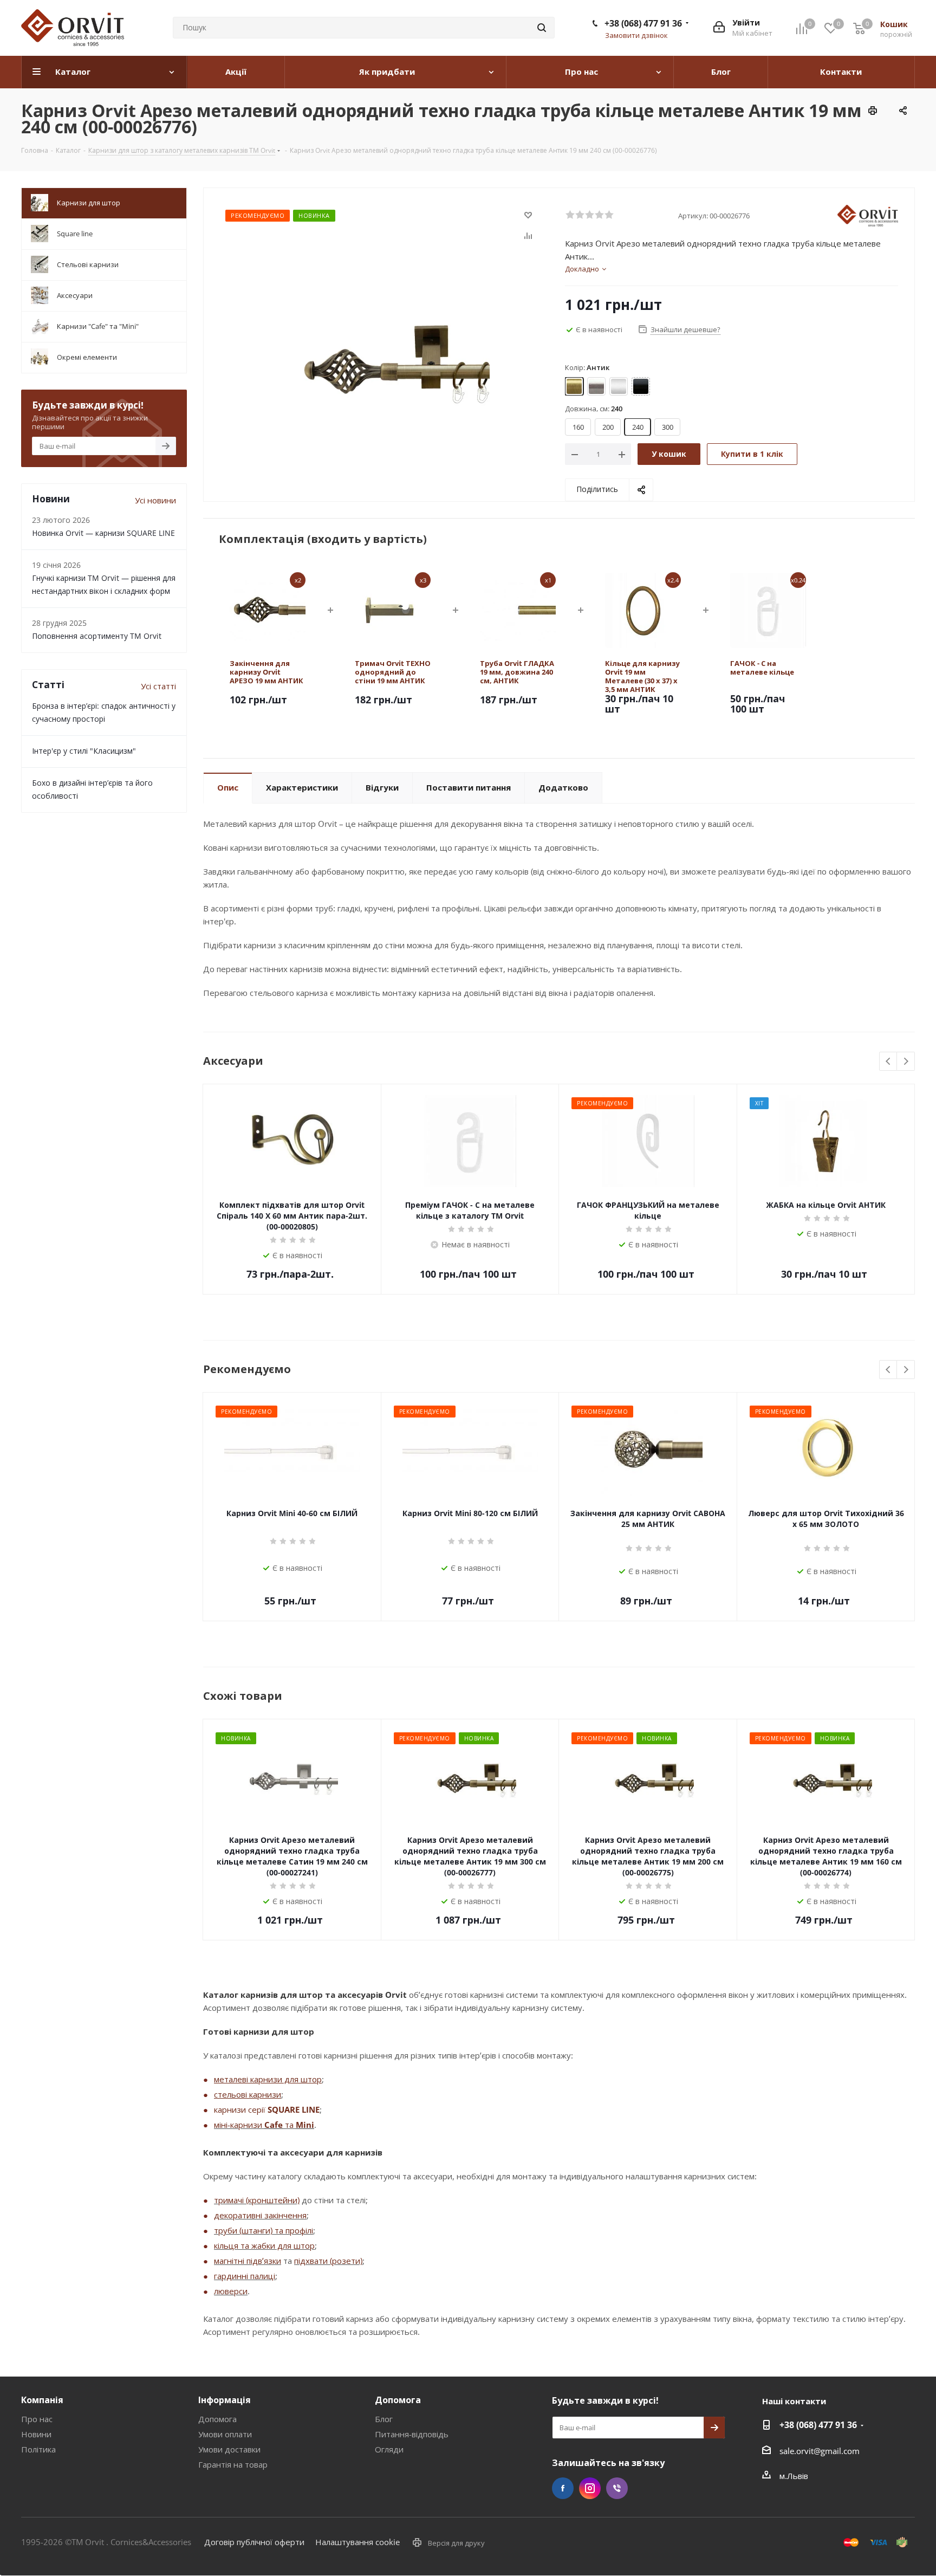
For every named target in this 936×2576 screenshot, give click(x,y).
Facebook (563, 2488)
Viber (617, 2488)
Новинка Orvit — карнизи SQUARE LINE (103, 533)
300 (668, 427)
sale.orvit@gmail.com (820, 2451)
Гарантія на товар (233, 2464)
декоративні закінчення (260, 2215)
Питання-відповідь (412, 2434)
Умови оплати (225, 2434)
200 (608, 427)
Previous (889, 1062)
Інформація (225, 2400)
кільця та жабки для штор (264, 2245)
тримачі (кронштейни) (257, 2200)
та (289, 2125)
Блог (384, 2419)
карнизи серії (241, 2109)
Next (906, 1062)
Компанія (42, 2400)
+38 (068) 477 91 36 (643, 23)
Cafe (274, 2125)
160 (578, 427)
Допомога (217, 2419)
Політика (38, 2449)
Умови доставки (229, 2449)
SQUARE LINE (294, 2109)
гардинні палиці (245, 2276)
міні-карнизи (239, 2125)
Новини (36, 2434)
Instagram (590, 2488)
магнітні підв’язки (248, 2261)
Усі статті (158, 686)
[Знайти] (542, 28)
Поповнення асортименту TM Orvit (97, 636)
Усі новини (155, 500)
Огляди (389, 2449)
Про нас (37, 2419)
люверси (231, 2291)
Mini (305, 2125)
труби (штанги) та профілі (264, 2230)
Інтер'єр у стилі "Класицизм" (84, 751)
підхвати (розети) (328, 2261)
